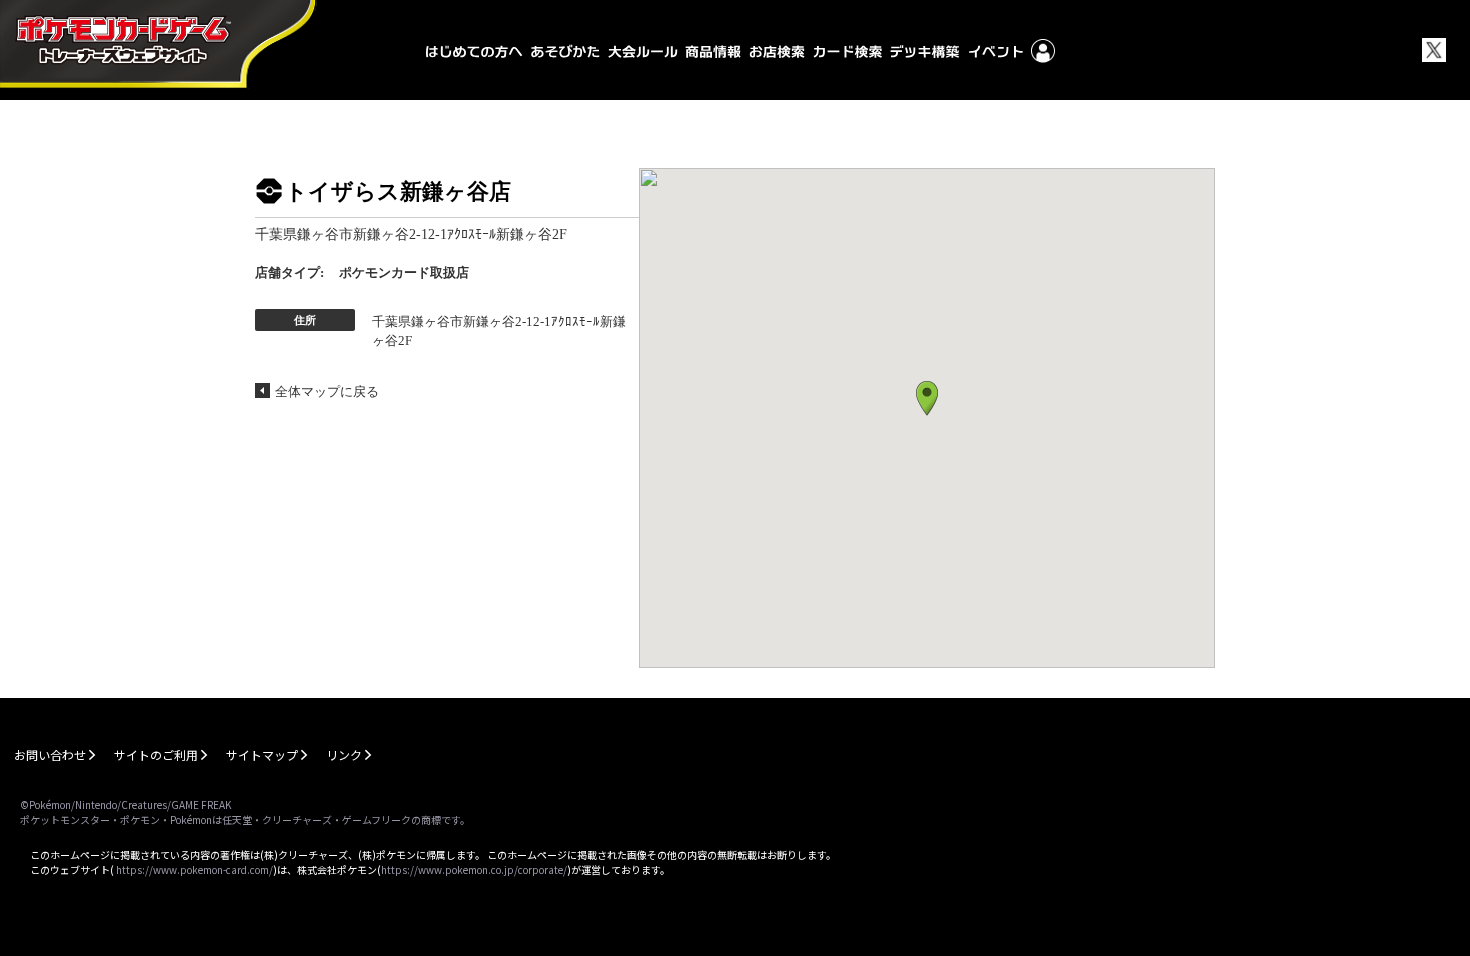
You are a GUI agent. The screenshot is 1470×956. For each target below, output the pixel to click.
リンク (344, 754)
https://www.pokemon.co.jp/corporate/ (474, 869)
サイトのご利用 (156, 754)
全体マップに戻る (327, 391)
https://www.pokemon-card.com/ (194, 869)
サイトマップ (262, 754)
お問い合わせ (50, 754)
